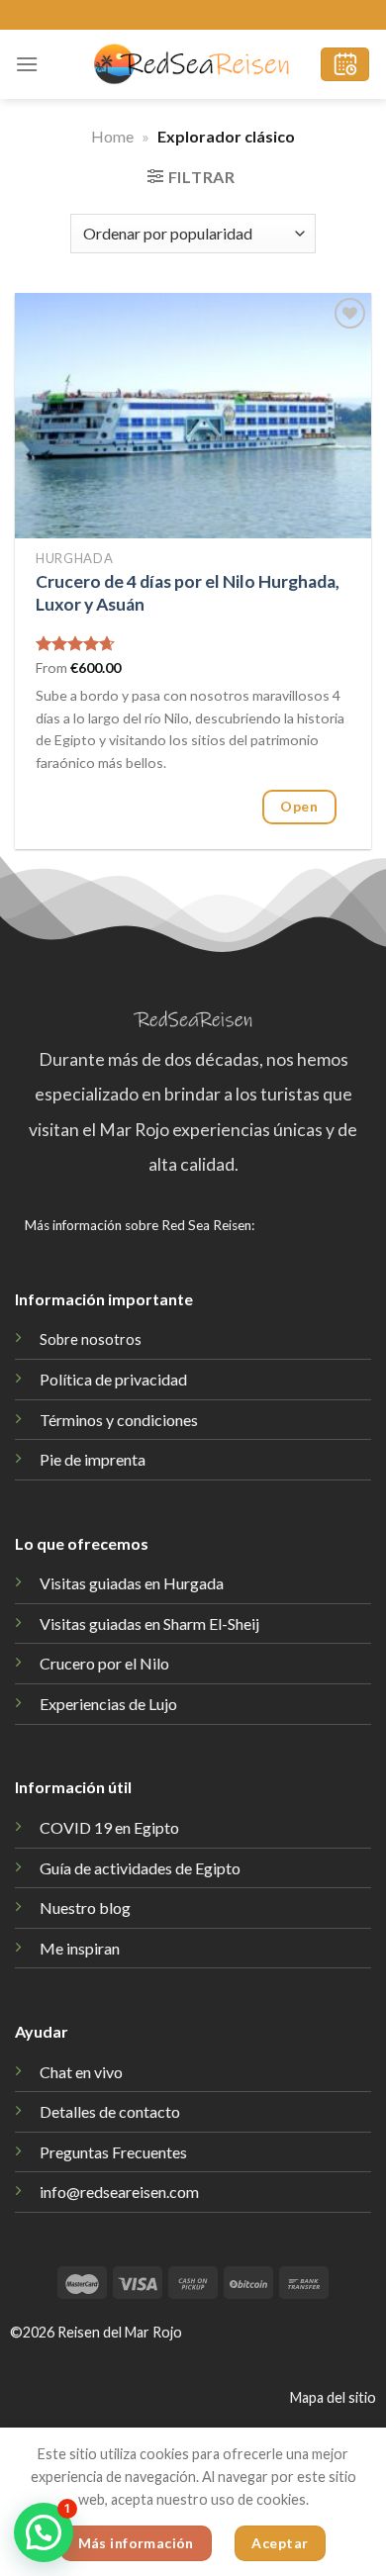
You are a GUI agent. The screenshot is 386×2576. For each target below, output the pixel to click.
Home (112, 136)
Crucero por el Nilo (104, 1663)
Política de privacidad (113, 1379)
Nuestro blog (85, 1908)
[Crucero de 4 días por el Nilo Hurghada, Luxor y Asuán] (193, 415)
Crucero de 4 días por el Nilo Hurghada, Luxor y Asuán (188, 593)
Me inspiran (80, 1948)
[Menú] (27, 64)
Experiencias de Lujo (108, 1704)
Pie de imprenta (93, 1459)
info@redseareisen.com (119, 2192)
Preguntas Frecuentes (113, 2152)
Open (299, 806)
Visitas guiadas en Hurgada (132, 1583)
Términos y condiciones (119, 1420)
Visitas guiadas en (149, 1623)
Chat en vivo (81, 2072)
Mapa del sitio (333, 2397)
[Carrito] (345, 65)
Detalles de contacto (110, 2111)
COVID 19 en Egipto (109, 1827)
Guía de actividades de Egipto (140, 1868)
